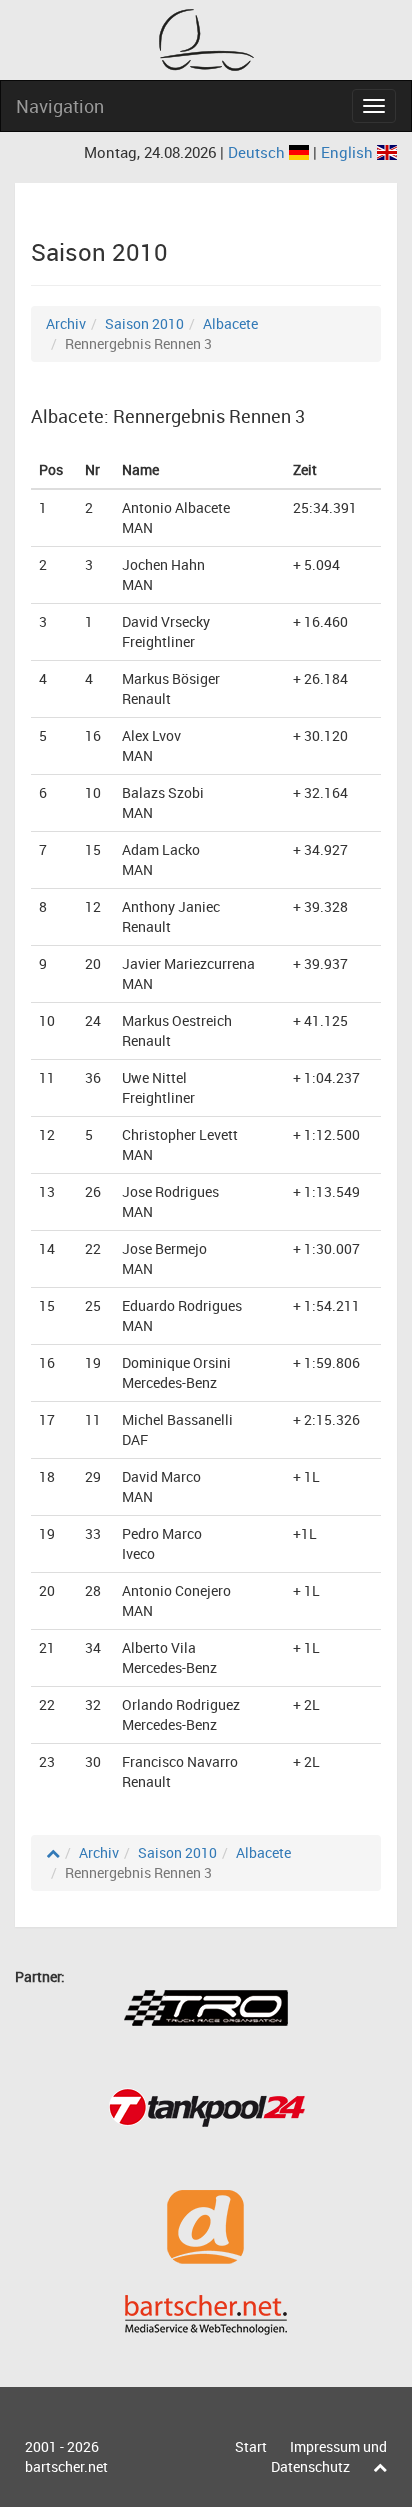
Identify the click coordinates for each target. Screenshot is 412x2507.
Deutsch (258, 152)
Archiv (66, 323)
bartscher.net (66, 2466)
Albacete (230, 323)
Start (251, 2446)
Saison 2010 (144, 323)
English (349, 152)
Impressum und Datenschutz (329, 2456)
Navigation (60, 106)
